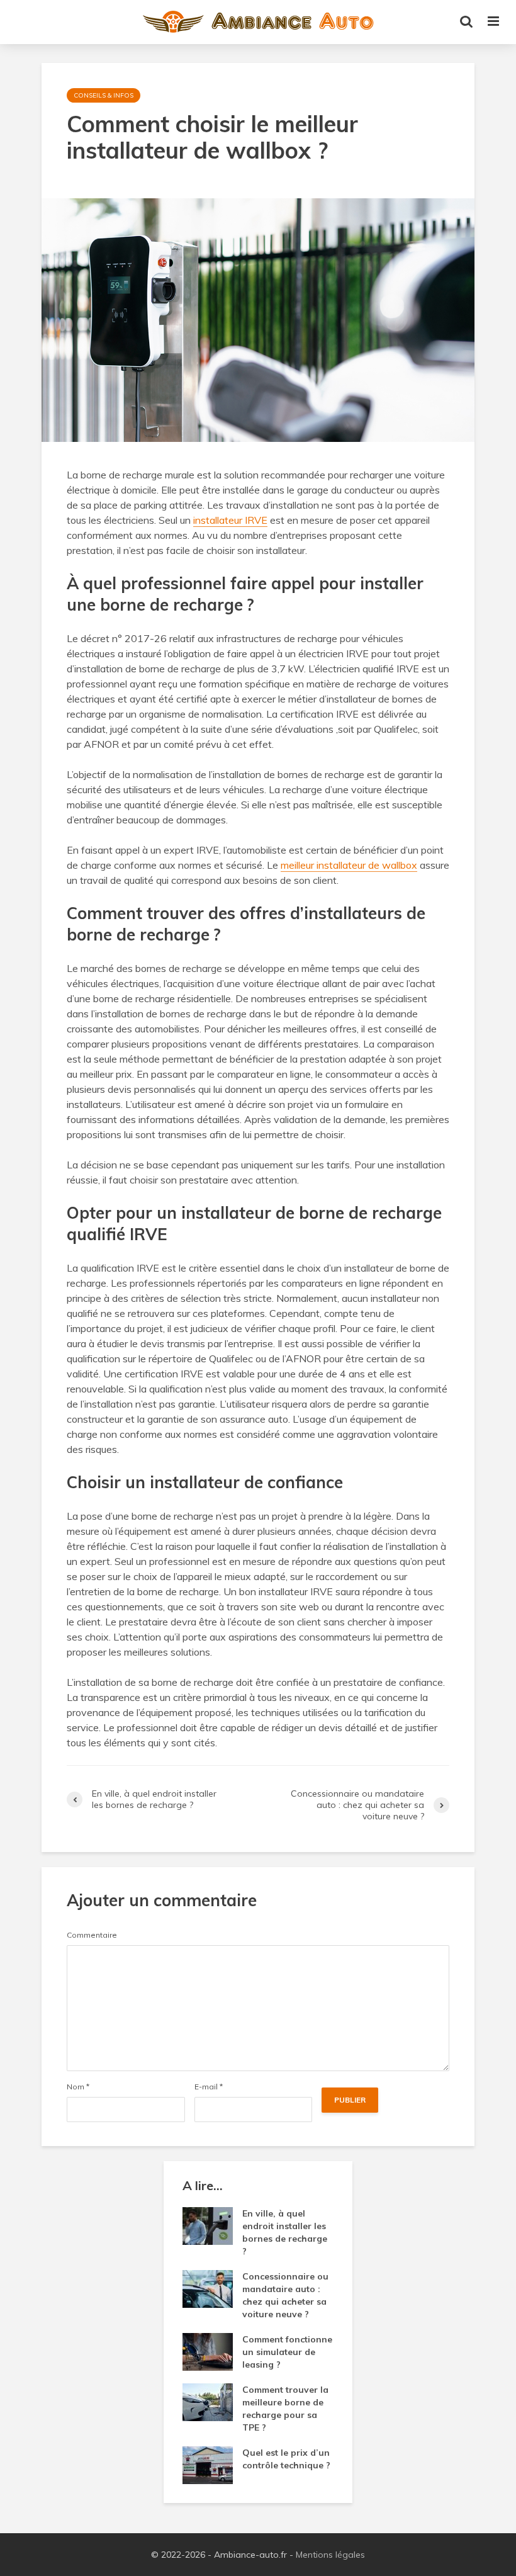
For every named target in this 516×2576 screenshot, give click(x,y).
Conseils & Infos (104, 95)
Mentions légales (330, 2555)
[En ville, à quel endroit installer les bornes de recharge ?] (208, 2225)
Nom (78, 2087)
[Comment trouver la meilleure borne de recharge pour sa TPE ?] (208, 2402)
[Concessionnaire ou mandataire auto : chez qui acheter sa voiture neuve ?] (208, 2288)
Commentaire (92, 1935)
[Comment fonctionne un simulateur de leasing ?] (208, 2351)
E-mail (209, 2087)
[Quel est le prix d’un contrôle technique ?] (208, 2465)
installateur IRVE (230, 520)
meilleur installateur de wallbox (349, 865)
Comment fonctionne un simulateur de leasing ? (287, 2352)
